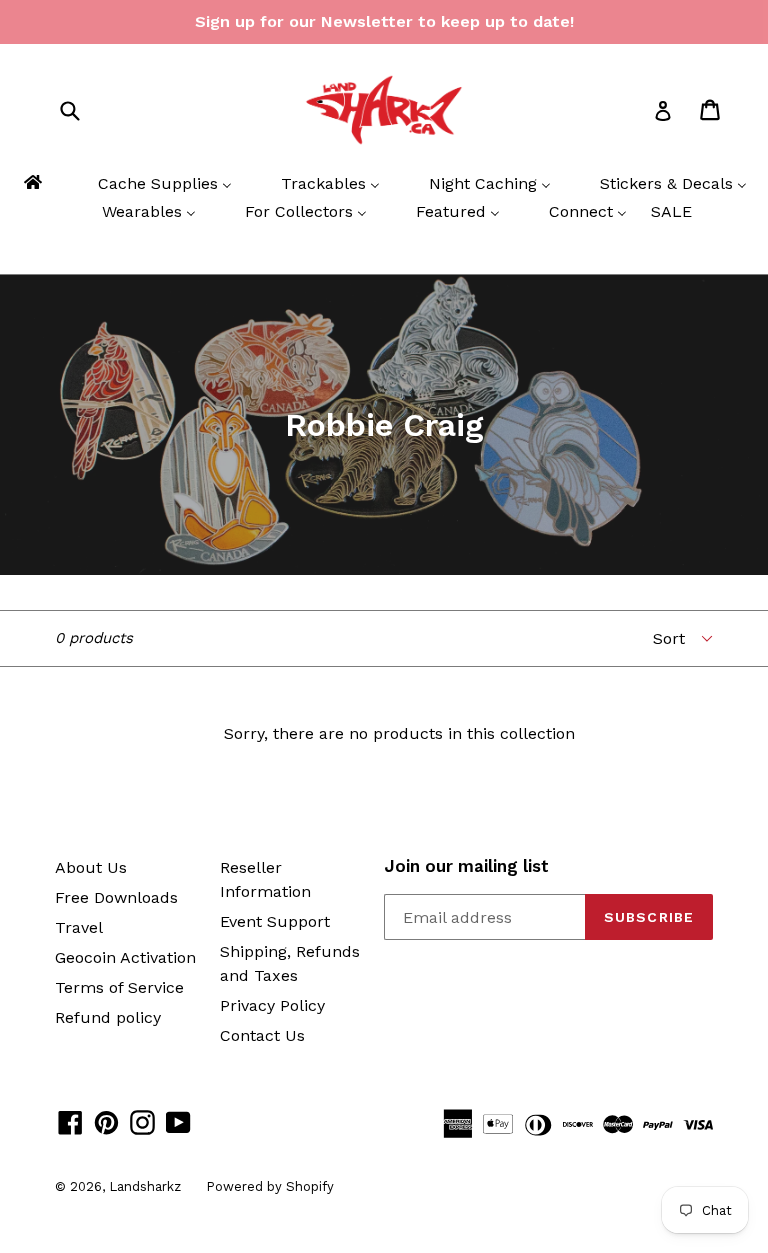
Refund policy (108, 1017)
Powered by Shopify (270, 1186)
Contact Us (262, 1035)
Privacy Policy (272, 1005)
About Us (91, 867)
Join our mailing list (466, 866)
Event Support (275, 921)
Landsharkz (145, 1186)
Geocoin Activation (125, 957)
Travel (79, 927)
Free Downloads (116, 897)
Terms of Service (119, 987)
